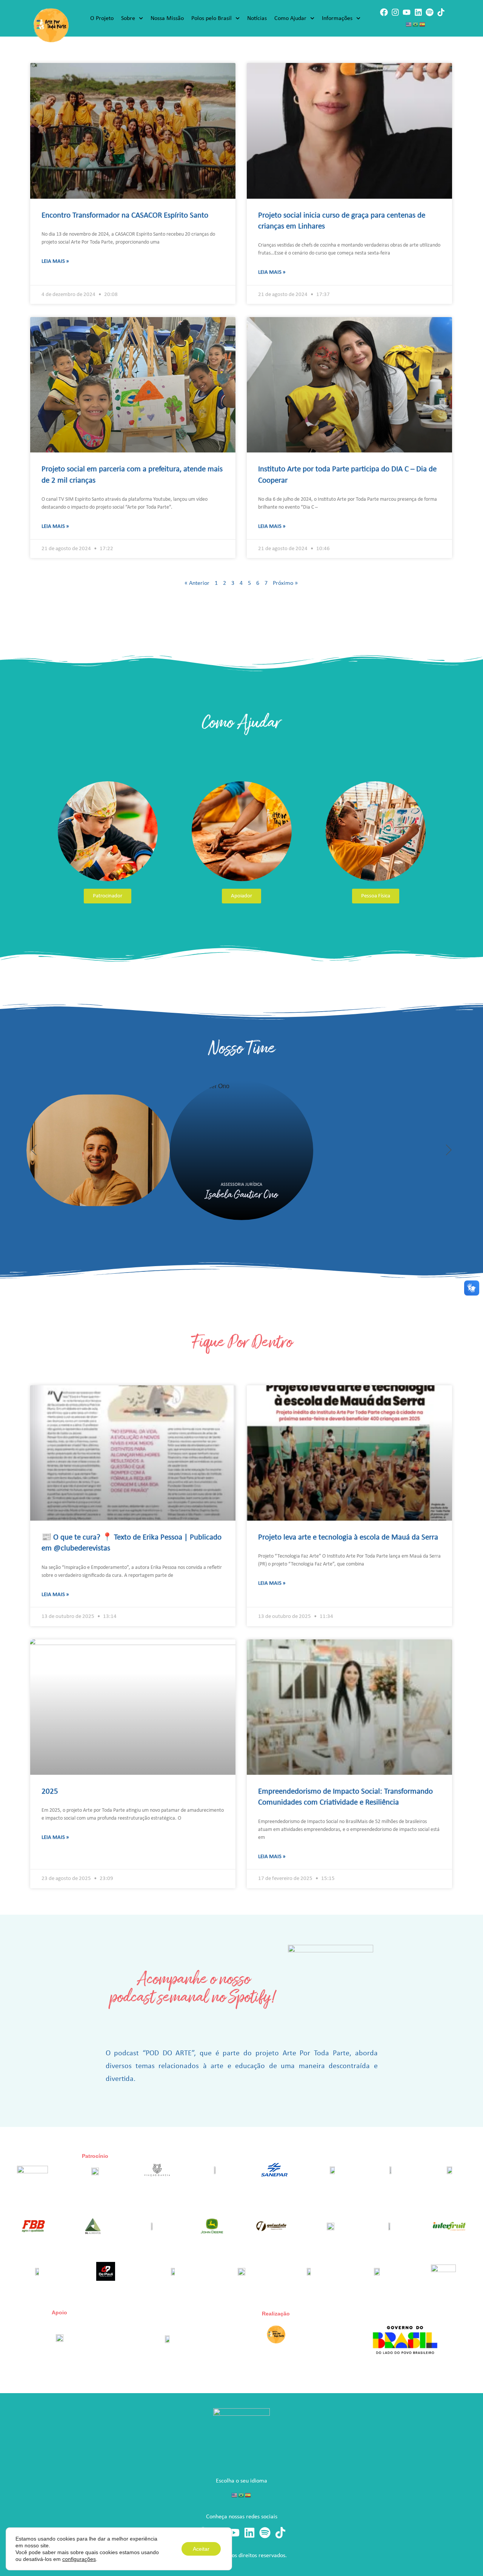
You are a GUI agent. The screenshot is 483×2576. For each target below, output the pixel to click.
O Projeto (102, 18)
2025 (50, 1792)
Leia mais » (55, 261)
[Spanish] (423, 24)
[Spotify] (430, 12)
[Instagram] (395, 12)
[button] (34, 1150)
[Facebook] (384, 12)
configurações (79, 2559)
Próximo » (285, 583)
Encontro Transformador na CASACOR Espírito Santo (125, 215)
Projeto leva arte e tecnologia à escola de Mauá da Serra (348, 1537)
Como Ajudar (290, 18)
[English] (409, 24)
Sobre (128, 18)
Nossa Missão (167, 18)
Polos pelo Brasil (212, 18)
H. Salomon (404, 1195)
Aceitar (201, 2549)
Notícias (257, 18)
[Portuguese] (416, 24)
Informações (337, 18)
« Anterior (197, 583)
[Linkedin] (418, 12)
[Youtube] (407, 12)
